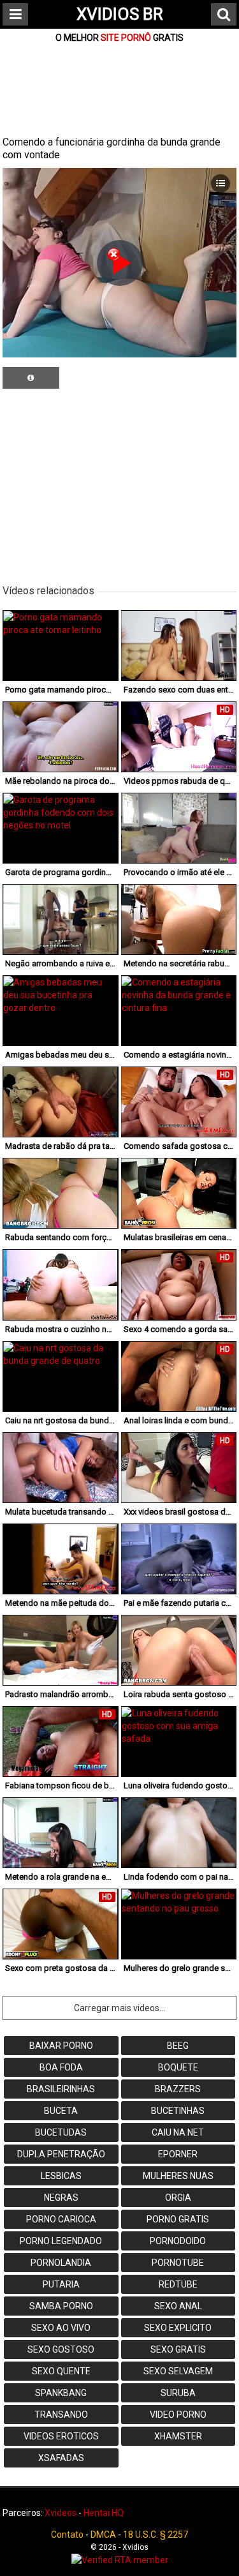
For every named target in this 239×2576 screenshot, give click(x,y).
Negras (61, 2198)
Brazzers (178, 2089)
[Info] (31, 378)
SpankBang (61, 2393)
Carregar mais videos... (119, 2008)
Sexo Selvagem (178, 2371)
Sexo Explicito (178, 2328)
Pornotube (178, 2263)
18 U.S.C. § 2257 (156, 2535)
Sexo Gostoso (61, 2349)
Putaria (61, 2284)
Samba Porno (61, 2306)
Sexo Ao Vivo (61, 2328)
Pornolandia (61, 2263)
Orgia (178, 2198)
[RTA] (119, 2560)
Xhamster (178, 2436)
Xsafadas (61, 2458)
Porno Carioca (61, 2219)
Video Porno (178, 2415)
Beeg (178, 2046)
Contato (67, 2535)
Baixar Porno (61, 2046)
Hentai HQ (104, 2513)
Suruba (178, 2393)
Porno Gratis (178, 2219)
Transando (61, 2415)
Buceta (61, 2111)
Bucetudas (61, 2132)
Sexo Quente (61, 2371)
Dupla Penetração (61, 2154)
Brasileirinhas (61, 2089)
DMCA (103, 2535)
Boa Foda (61, 2067)
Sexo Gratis (178, 2349)
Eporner (178, 2154)
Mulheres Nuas (178, 2176)
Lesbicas (61, 2176)
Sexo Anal (178, 2306)
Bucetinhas (178, 2111)
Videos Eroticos (61, 2436)
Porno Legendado (61, 2241)
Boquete (178, 2067)
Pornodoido (178, 2241)
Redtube (178, 2284)
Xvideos (61, 2513)
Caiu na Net (178, 2132)
